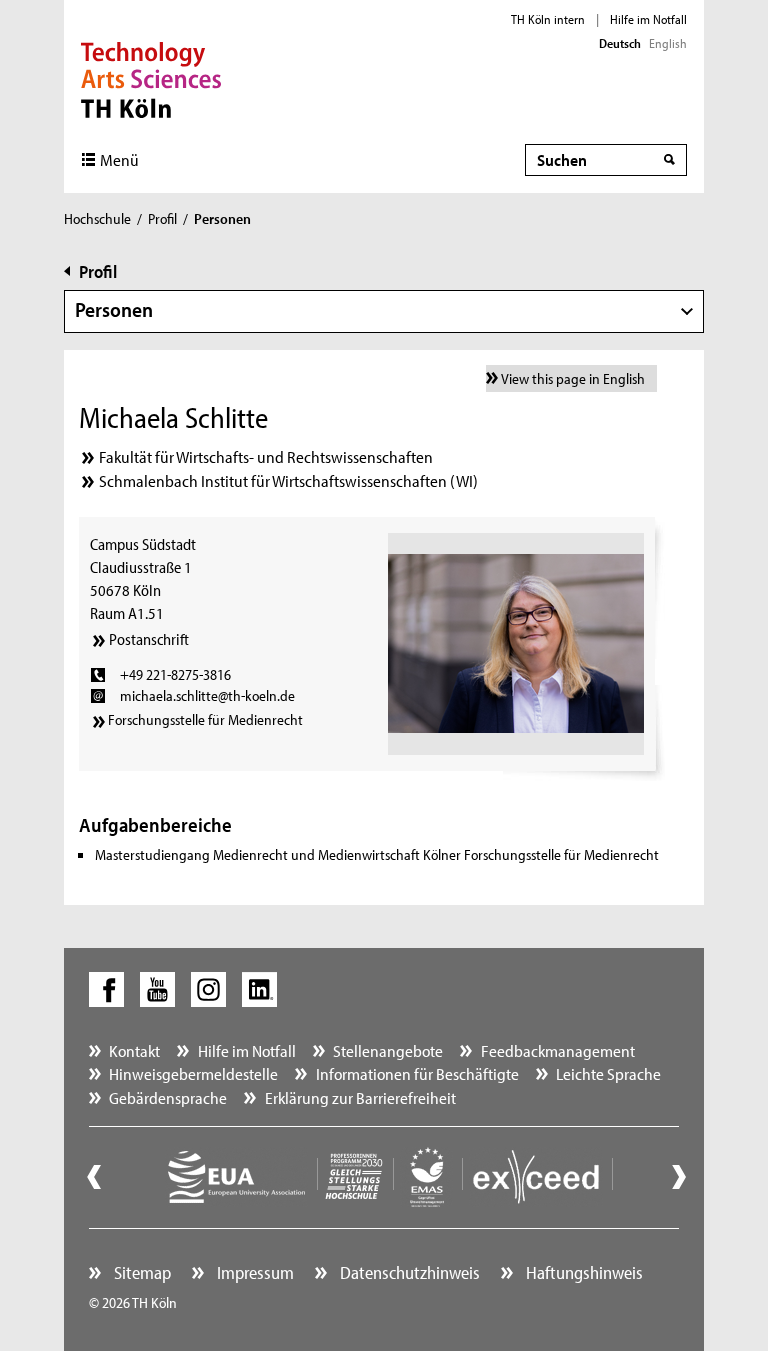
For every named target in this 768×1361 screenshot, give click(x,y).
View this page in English (573, 378)
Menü (119, 159)
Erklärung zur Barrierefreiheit (360, 1097)
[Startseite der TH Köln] (151, 78)
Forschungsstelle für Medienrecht (205, 719)
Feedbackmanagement (558, 1050)
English (668, 43)
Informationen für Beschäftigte (417, 1073)
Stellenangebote (388, 1050)
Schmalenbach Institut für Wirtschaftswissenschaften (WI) (288, 480)
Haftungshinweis (582, 1272)
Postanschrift (149, 639)
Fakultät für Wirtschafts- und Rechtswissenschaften (266, 456)
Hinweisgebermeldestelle (193, 1073)
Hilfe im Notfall (648, 19)
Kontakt (134, 1050)
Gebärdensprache (168, 1097)
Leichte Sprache (608, 1073)
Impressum (253, 1272)
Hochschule (97, 218)
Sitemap (140, 1272)
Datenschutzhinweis (408, 1272)
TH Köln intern (548, 19)
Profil (162, 218)
